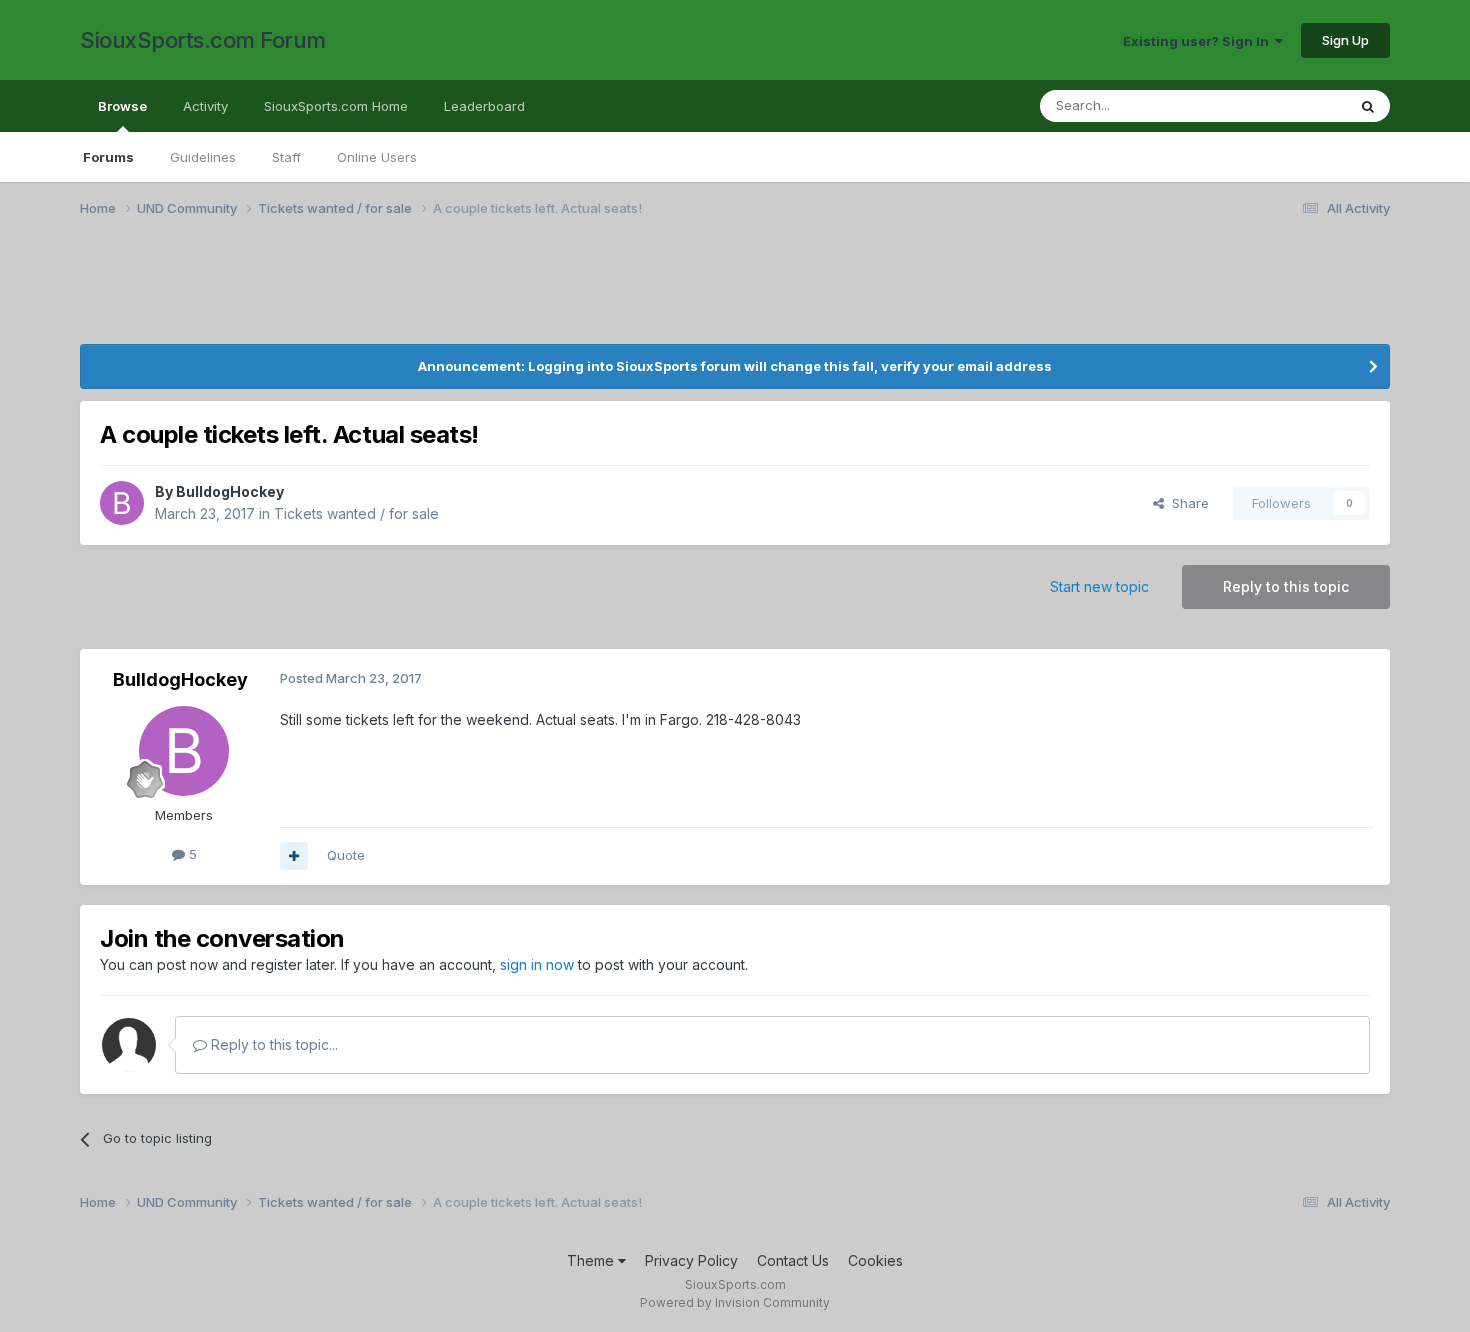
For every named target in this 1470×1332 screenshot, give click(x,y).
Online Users (377, 157)
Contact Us (793, 1260)
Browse (122, 106)
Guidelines (203, 157)
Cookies (875, 1260)
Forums (108, 157)
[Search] (1368, 106)
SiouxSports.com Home (336, 106)
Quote (346, 855)
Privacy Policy (691, 1260)
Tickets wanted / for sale (356, 513)
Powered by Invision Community (735, 1302)
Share (1186, 503)
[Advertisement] (680, 293)
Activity (205, 106)
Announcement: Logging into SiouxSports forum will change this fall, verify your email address (735, 366)
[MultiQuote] (294, 856)
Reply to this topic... (272, 1044)
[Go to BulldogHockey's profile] (122, 503)
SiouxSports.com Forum (203, 40)
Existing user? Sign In (1199, 41)
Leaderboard (484, 106)
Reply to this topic (1286, 586)
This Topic (1287, 105)
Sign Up (1345, 40)
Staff (286, 157)
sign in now (537, 964)
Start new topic (1099, 586)
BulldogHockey (230, 491)
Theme (592, 1260)
